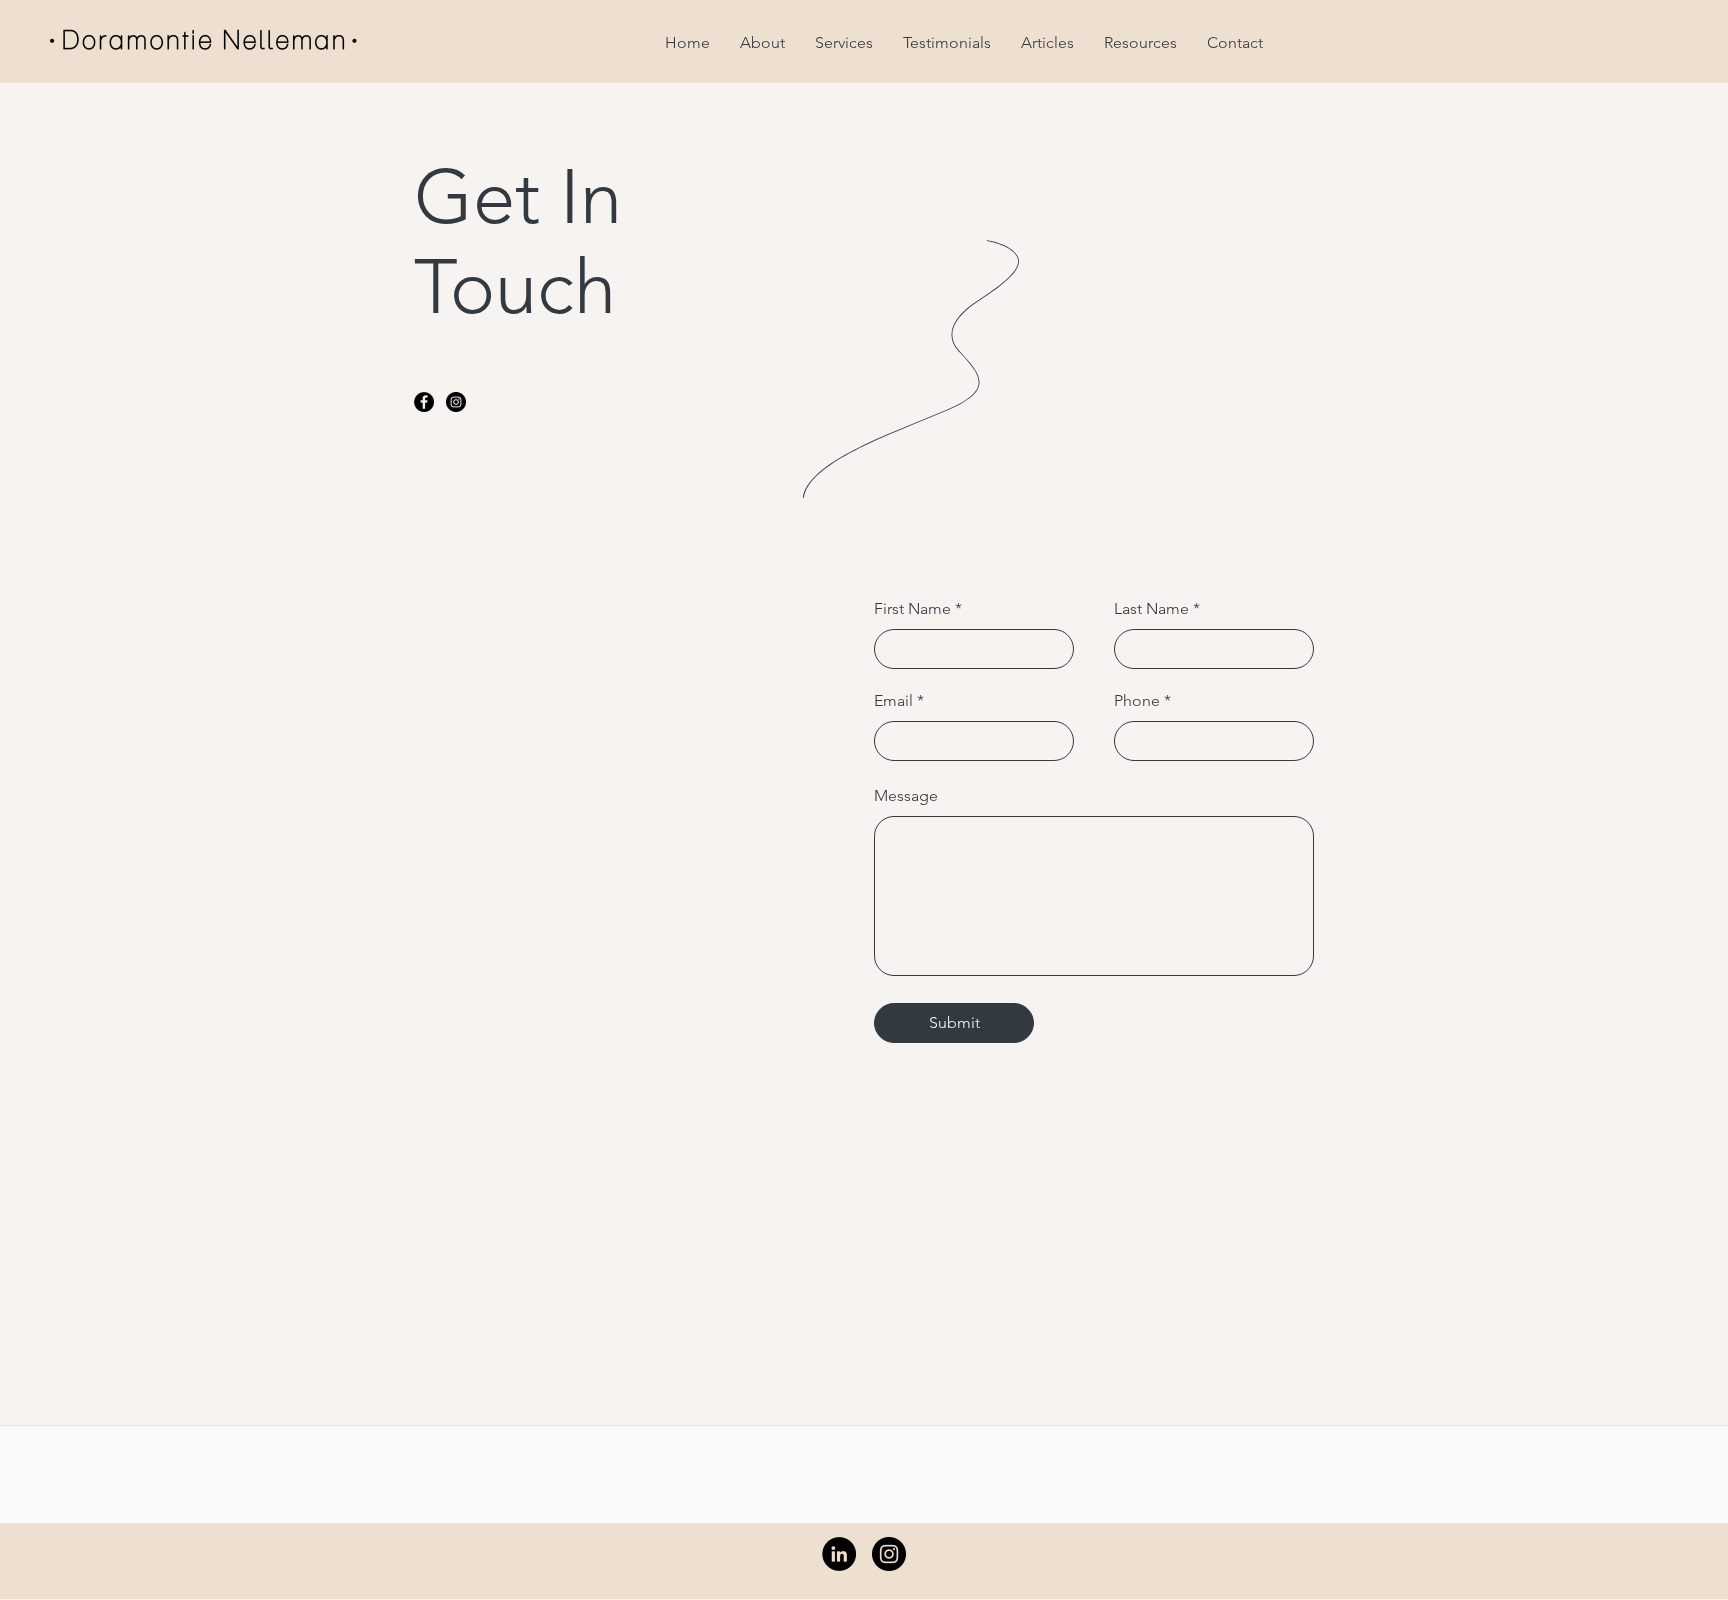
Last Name (1151, 609)
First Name (912, 609)
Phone (1137, 701)
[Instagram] (456, 402)
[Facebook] (424, 402)
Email (893, 701)
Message (906, 796)
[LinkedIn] (839, 1554)
